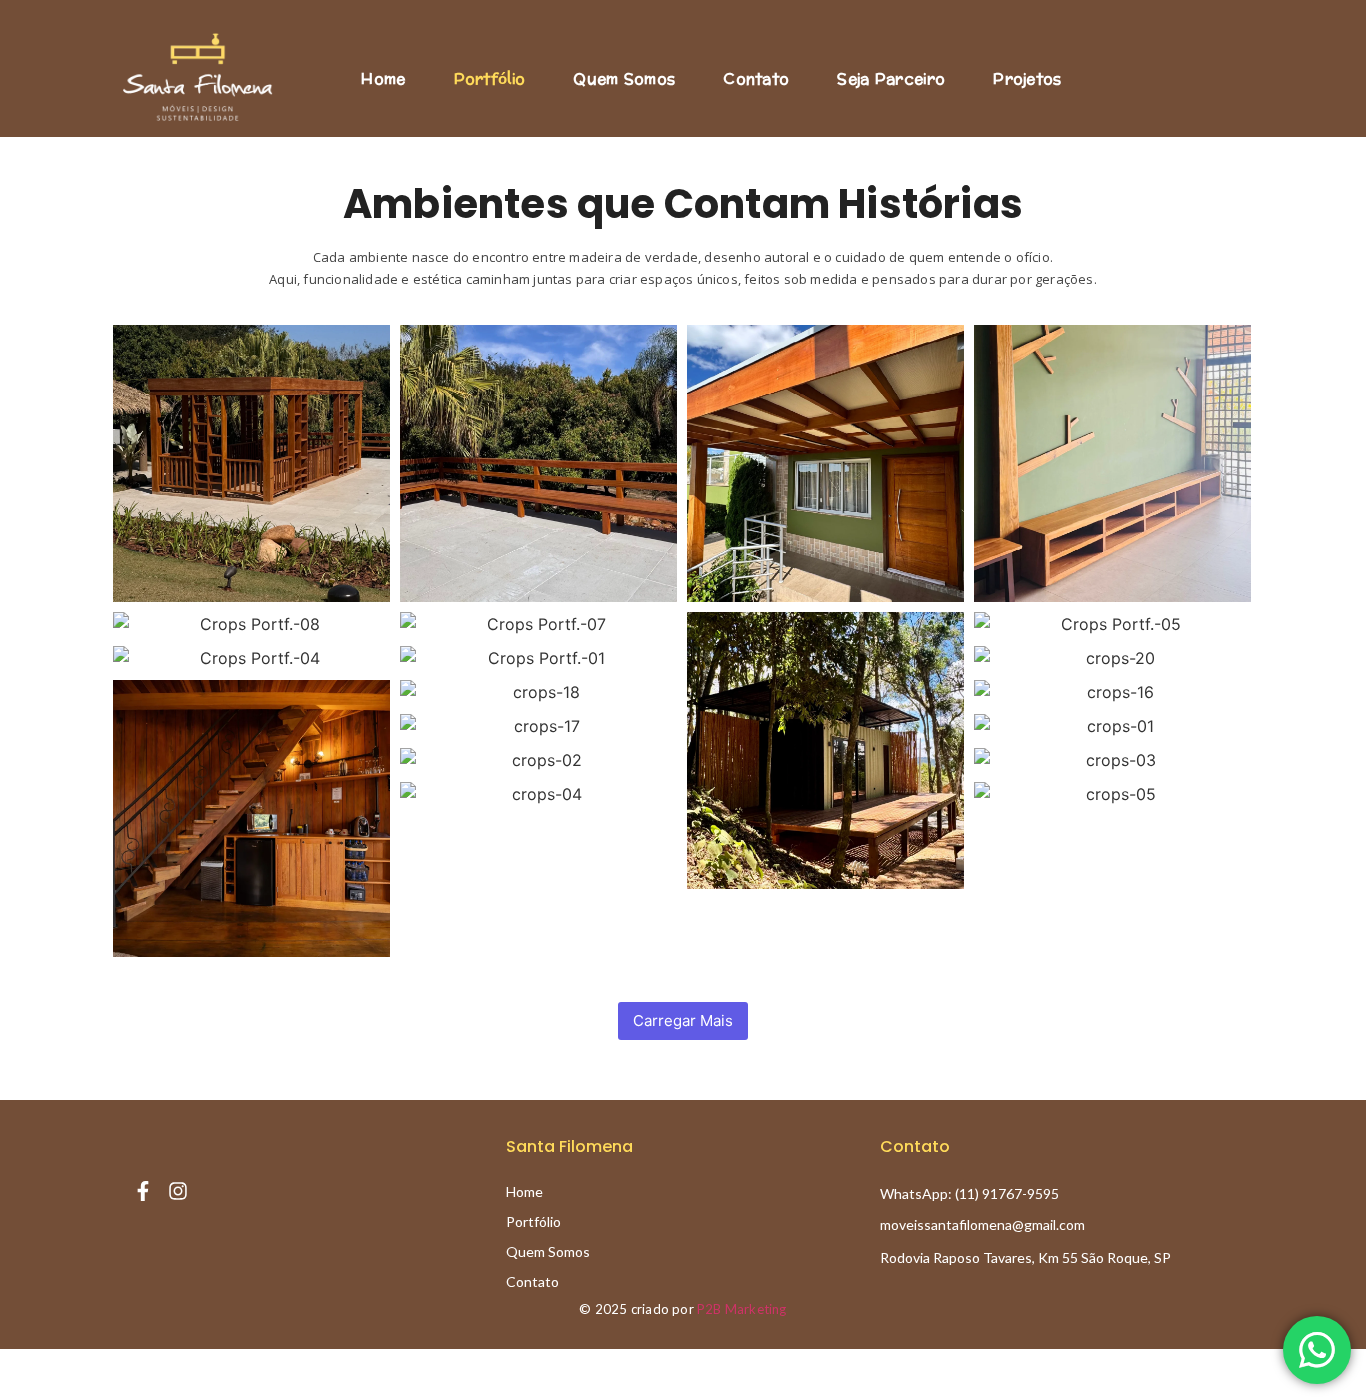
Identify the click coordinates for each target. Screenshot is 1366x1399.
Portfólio (490, 80)
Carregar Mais (683, 1020)
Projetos (1027, 80)
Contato (756, 80)
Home (383, 80)
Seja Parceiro (891, 80)
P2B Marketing (742, 1309)
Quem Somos (624, 80)
